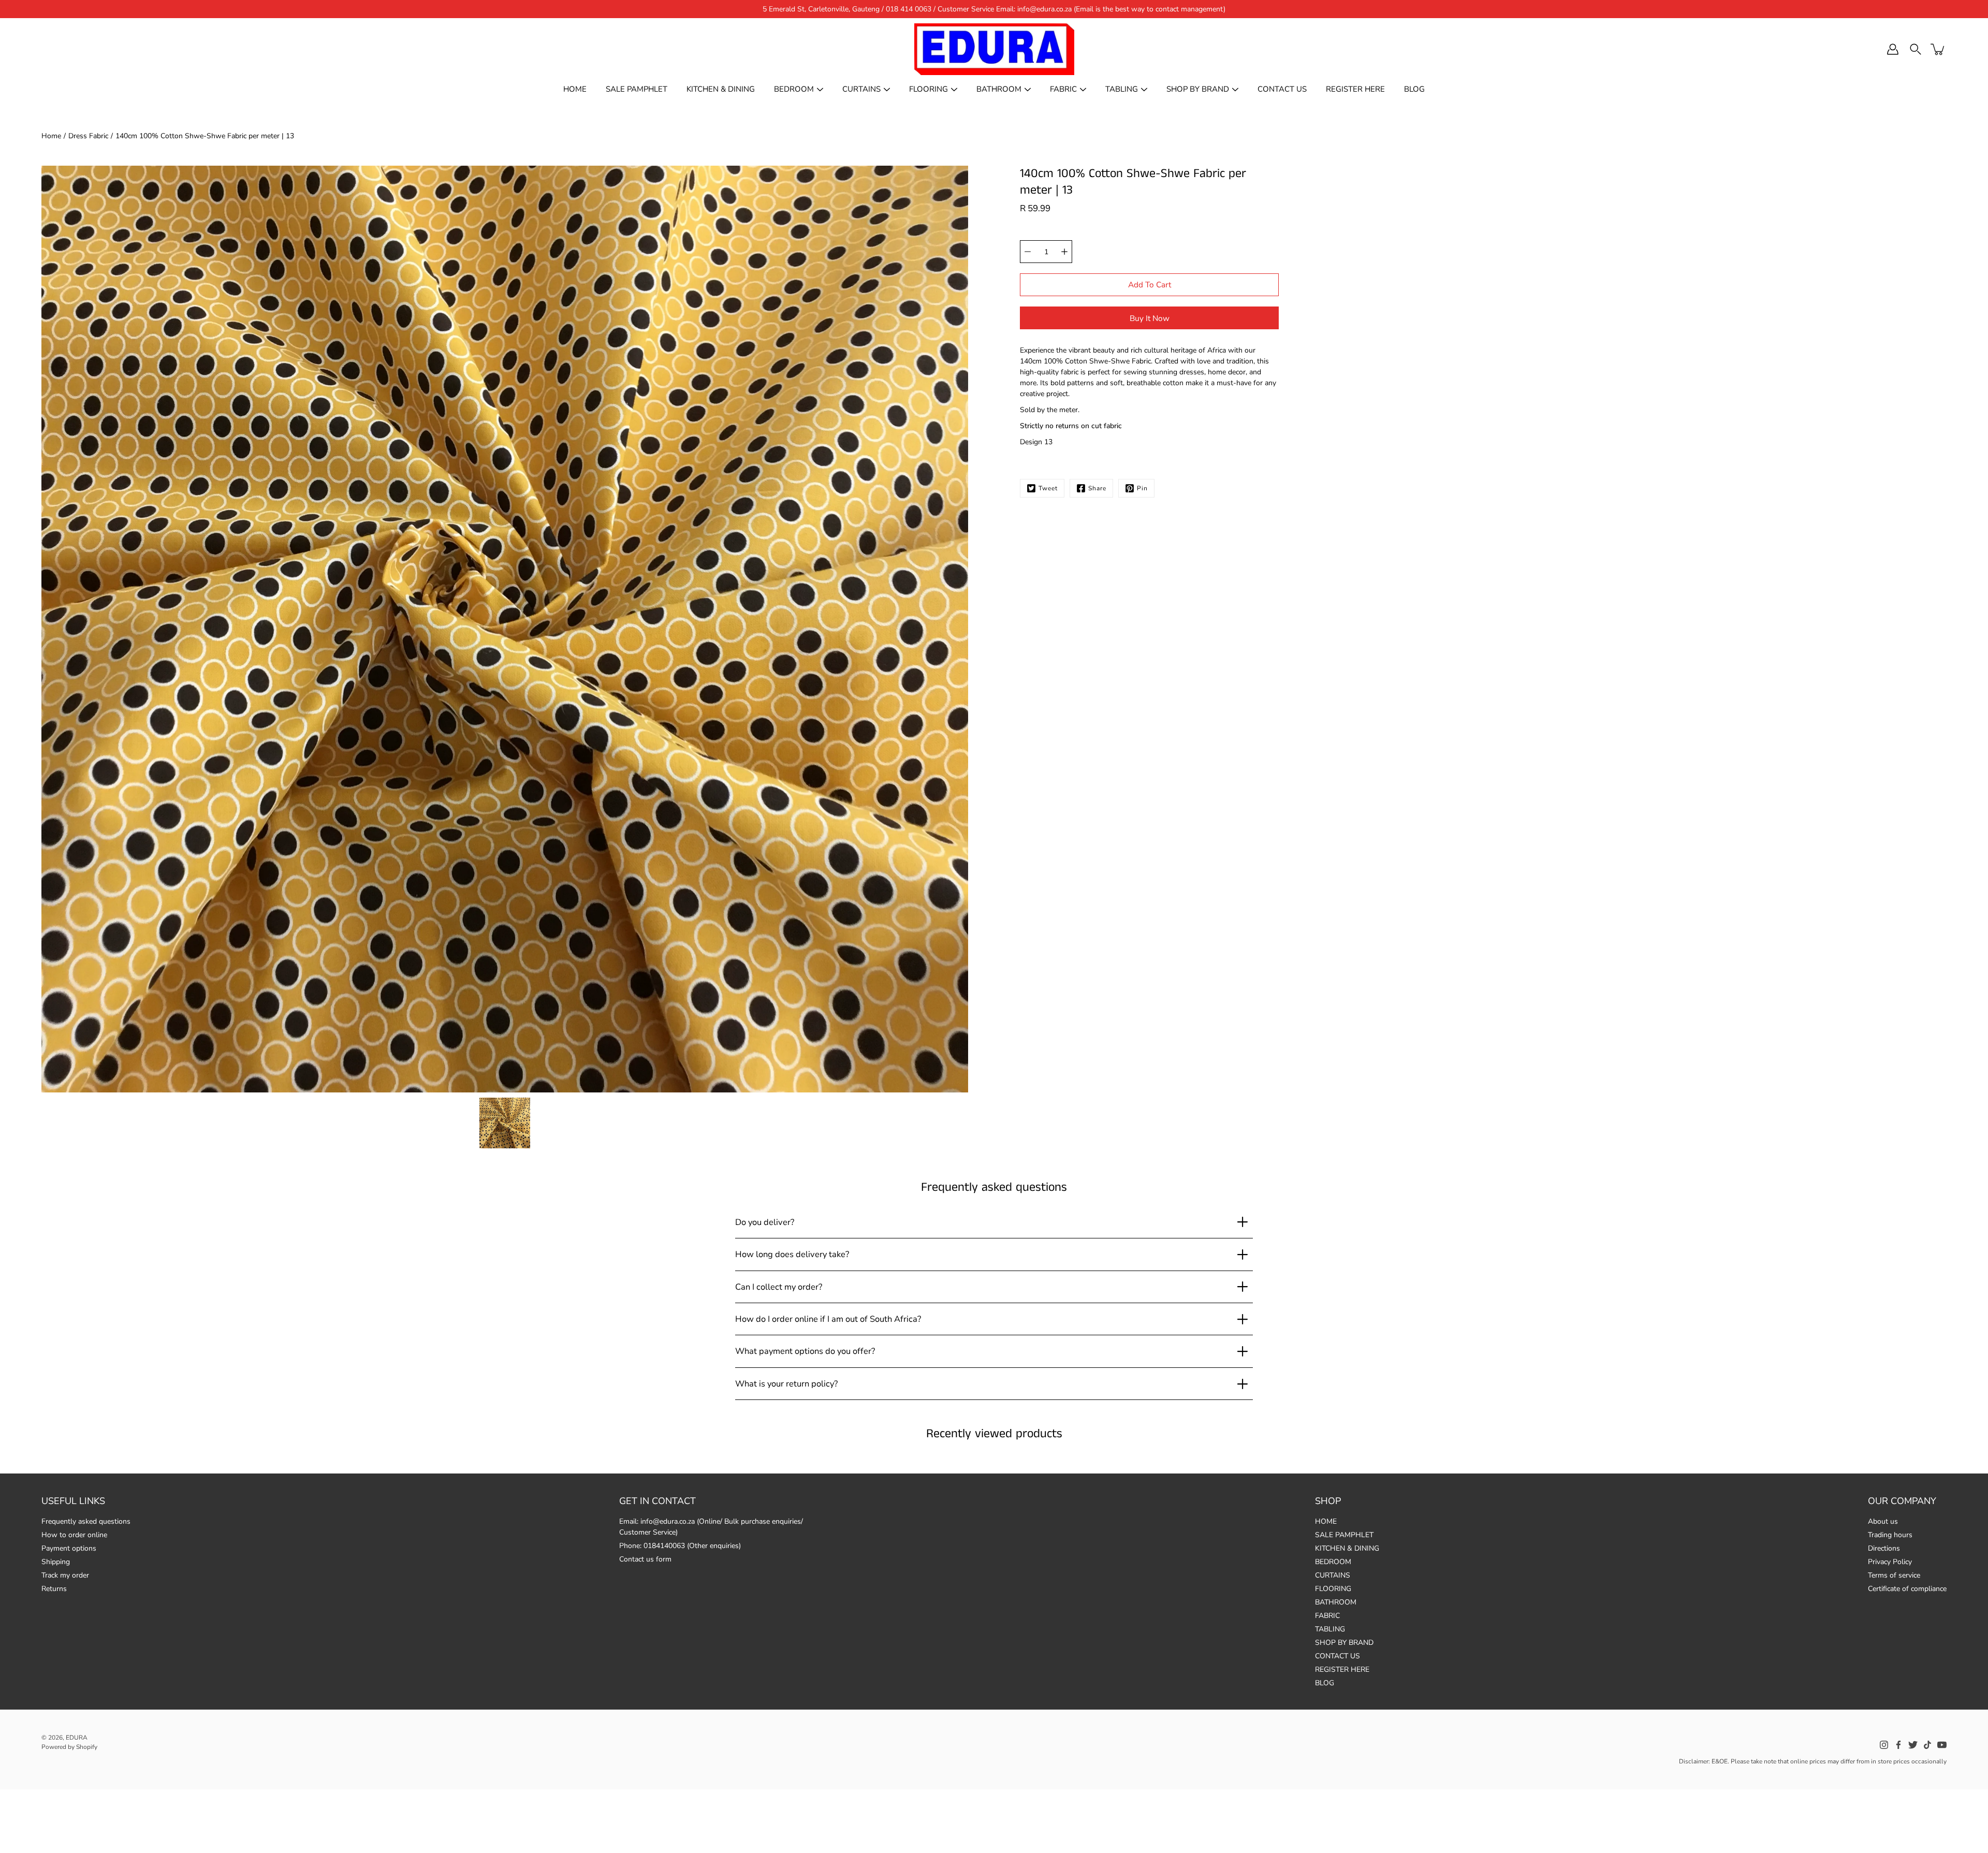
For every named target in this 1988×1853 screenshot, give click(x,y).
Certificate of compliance (1907, 1589)
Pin (1142, 488)
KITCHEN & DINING (721, 89)
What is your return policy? (786, 1384)
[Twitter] (1913, 1745)
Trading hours (1890, 1535)
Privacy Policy (1890, 1562)
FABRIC (1063, 89)
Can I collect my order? (779, 1287)
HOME (575, 89)
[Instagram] (1884, 1745)
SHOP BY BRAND (1198, 89)
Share (1097, 488)
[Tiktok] (1927, 1745)
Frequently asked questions (86, 1521)
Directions (1884, 1548)
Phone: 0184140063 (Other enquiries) (680, 1546)
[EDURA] (994, 49)
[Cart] (1938, 49)
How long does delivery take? (792, 1254)
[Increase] (1064, 252)
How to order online (74, 1535)
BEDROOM (794, 89)
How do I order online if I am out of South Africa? (828, 1319)
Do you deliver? (765, 1222)
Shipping (56, 1562)
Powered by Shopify (69, 1747)
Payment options (69, 1548)
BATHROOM (999, 89)
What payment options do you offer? (805, 1351)
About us (1883, 1521)
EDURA (77, 1738)
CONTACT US (1282, 89)
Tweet (1048, 488)
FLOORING (929, 89)
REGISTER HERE (1355, 89)
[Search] (1916, 49)
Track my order (65, 1575)
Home (51, 136)
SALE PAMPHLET (637, 89)
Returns (54, 1589)
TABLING (1122, 89)
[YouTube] (1942, 1745)
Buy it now (1150, 318)
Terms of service (1894, 1575)
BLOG (1414, 89)
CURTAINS (861, 89)
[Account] (1893, 49)
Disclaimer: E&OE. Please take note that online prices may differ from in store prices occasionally (1813, 1761)
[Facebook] (1898, 1745)
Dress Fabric (88, 136)
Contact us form (645, 1559)
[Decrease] (1028, 252)
